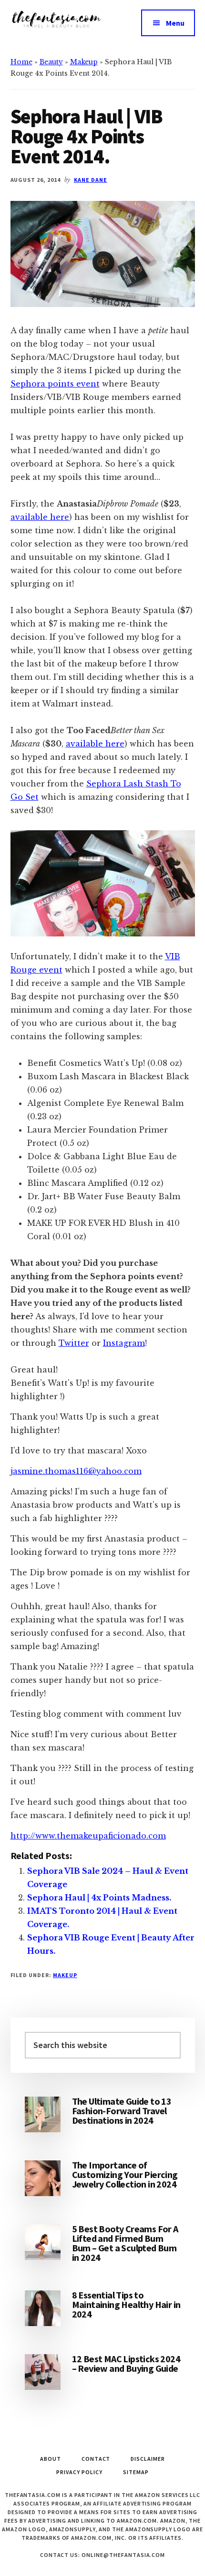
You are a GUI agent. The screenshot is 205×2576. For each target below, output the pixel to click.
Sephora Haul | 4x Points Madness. (99, 1898)
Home (21, 62)
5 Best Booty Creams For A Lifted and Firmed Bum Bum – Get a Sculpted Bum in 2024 (125, 2243)
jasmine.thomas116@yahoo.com (76, 1471)
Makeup (84, 62)
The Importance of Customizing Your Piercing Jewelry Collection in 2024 (125, 2174)
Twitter (74, 1343)
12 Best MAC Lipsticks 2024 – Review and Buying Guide (126, 2363)
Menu (175, 23)
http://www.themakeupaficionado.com (88, 1836)
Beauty (51, 62)
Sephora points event (55, 384)
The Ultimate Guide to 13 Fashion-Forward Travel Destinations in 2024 (122, 2111)
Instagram (124, 1343)
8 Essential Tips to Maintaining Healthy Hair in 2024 (126, 2304)
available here (40, 517)
